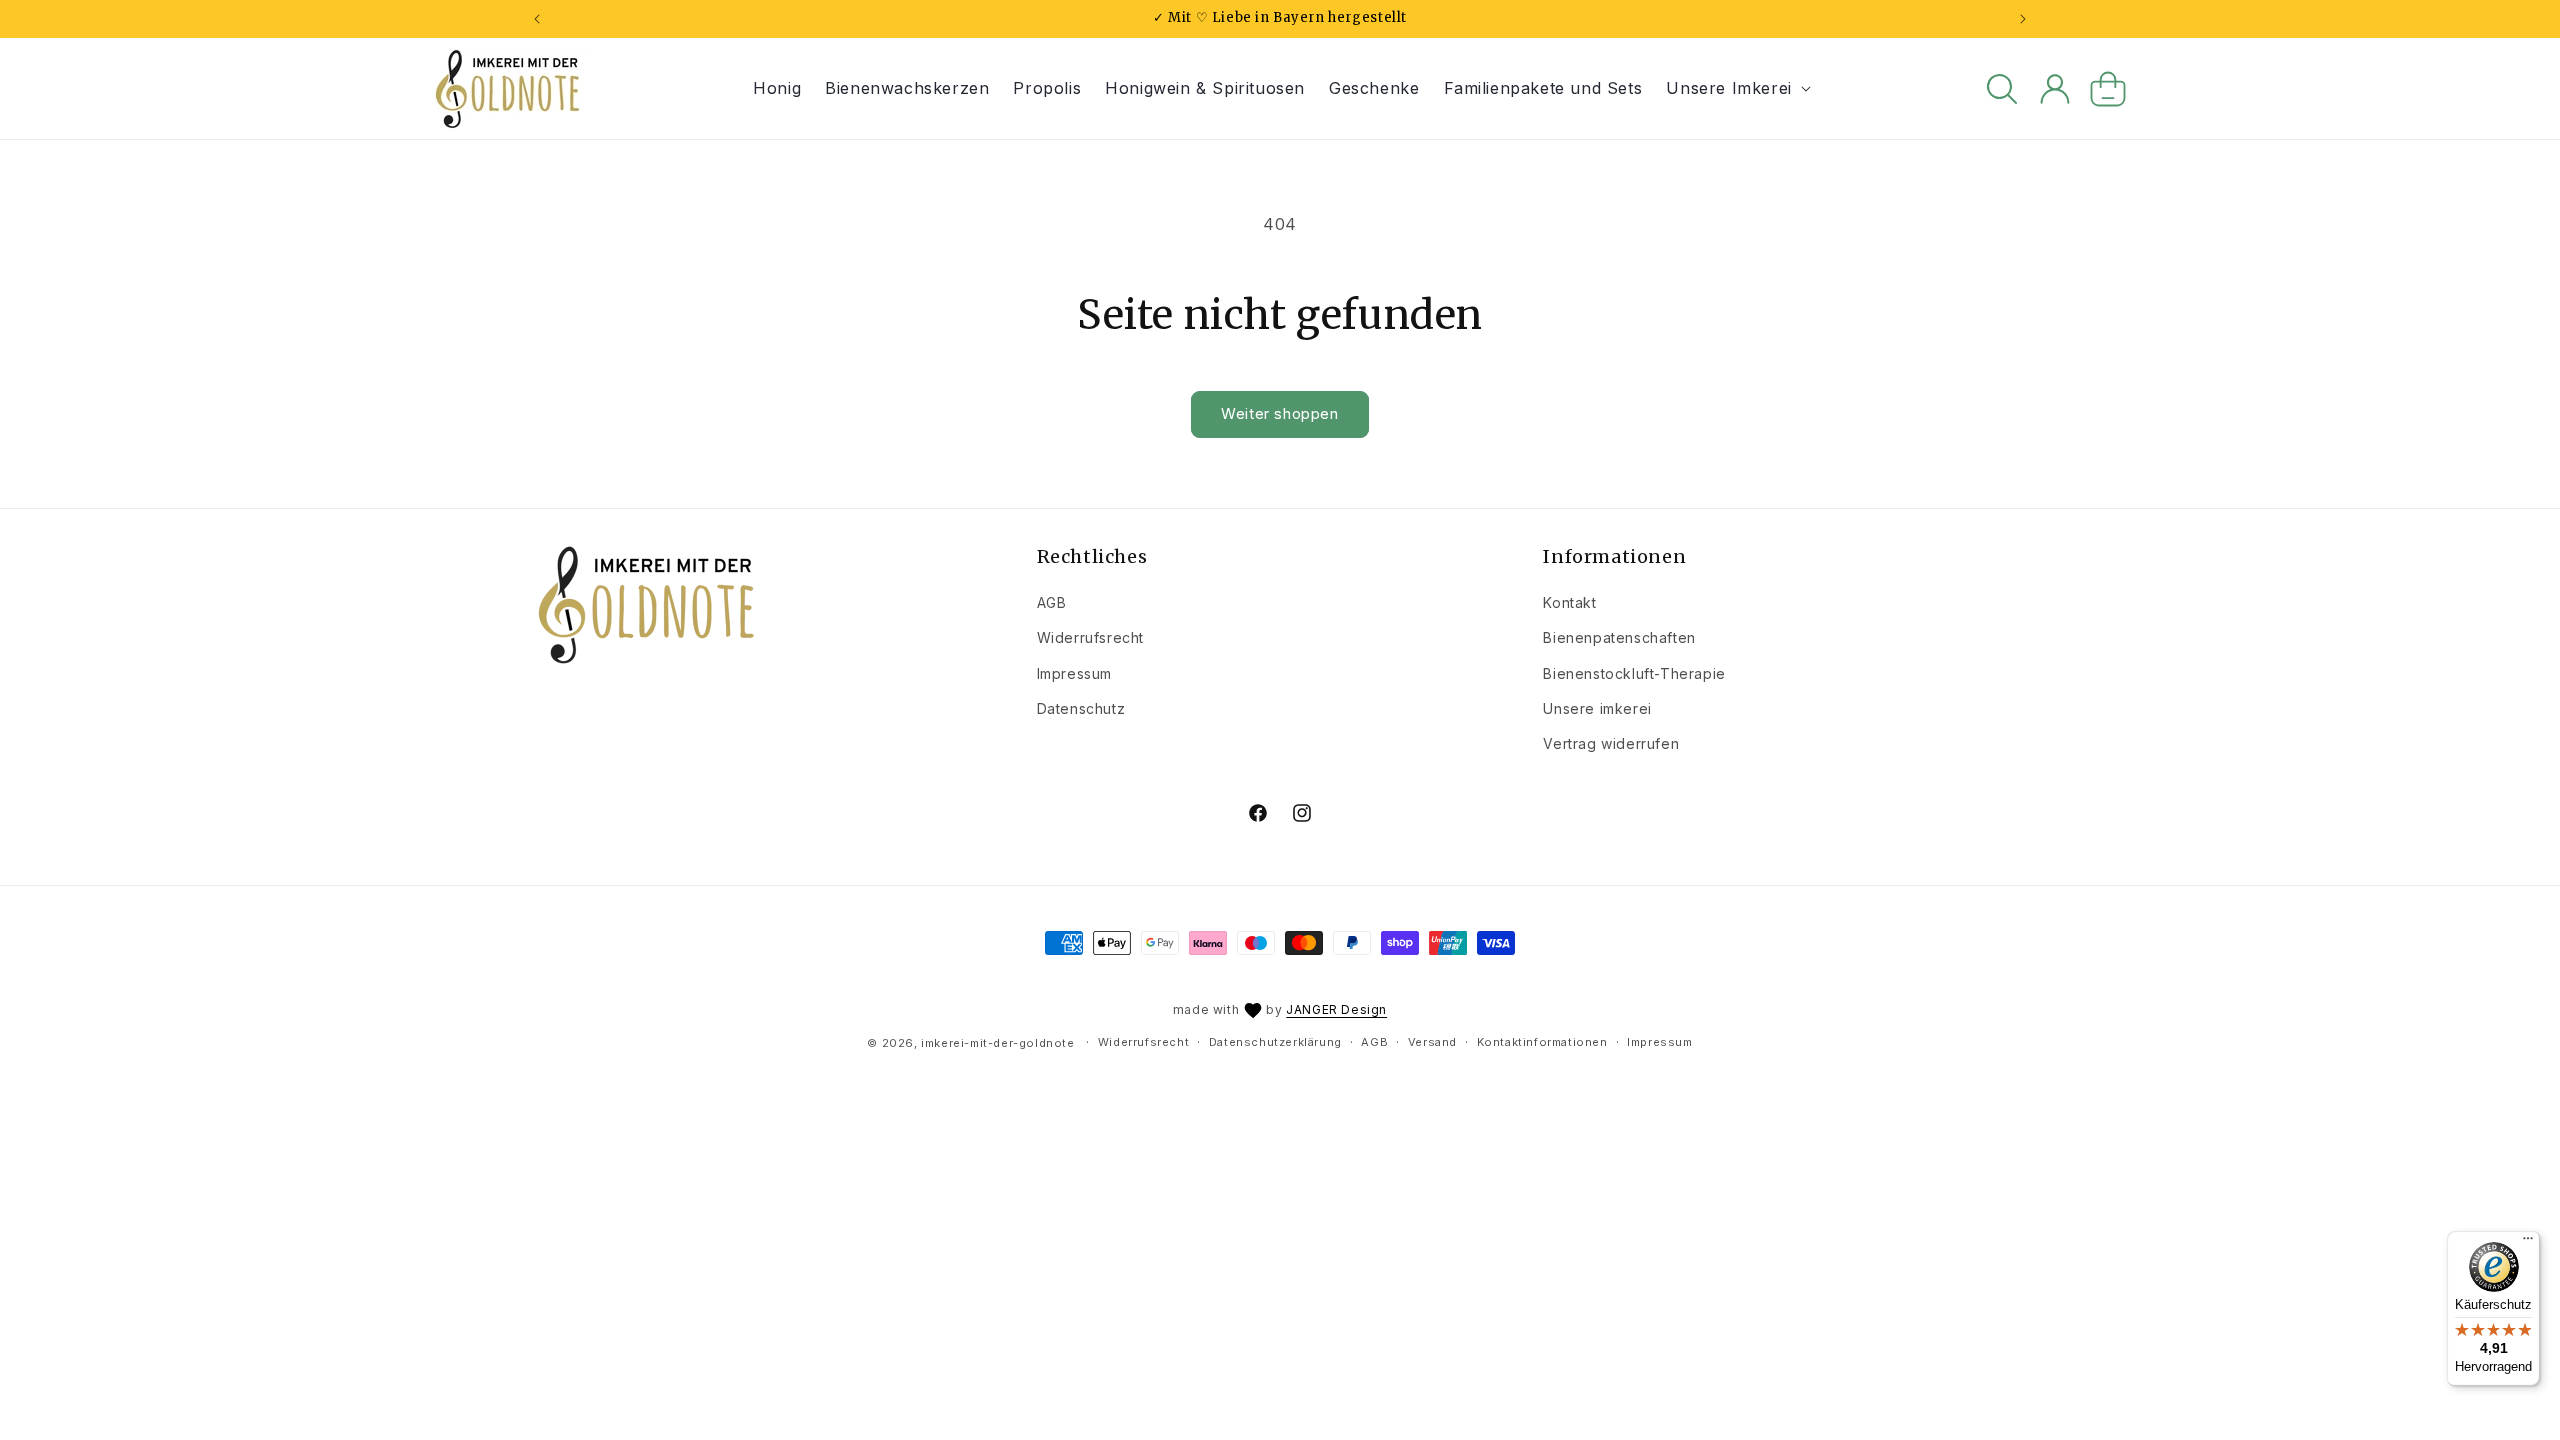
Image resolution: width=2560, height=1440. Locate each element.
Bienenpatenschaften (1619, 637)
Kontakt (1569, 602)
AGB (1052, 602)
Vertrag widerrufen (1611, 743)
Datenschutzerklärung (1275, 1042)
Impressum (1074, 673)
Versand (1432, 1042)
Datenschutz (1081, 708)
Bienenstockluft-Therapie (1634, 673)
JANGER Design (1336, 1009)
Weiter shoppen (1279, 413)
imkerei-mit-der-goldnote (997, 1043)
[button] (1736, 88)
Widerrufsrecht (1090, 637)
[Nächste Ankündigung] (2023, 19)
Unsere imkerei (1597, 708)
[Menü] (2528, 1243)
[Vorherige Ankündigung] (537, 19)
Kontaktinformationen (1542, 1042)
